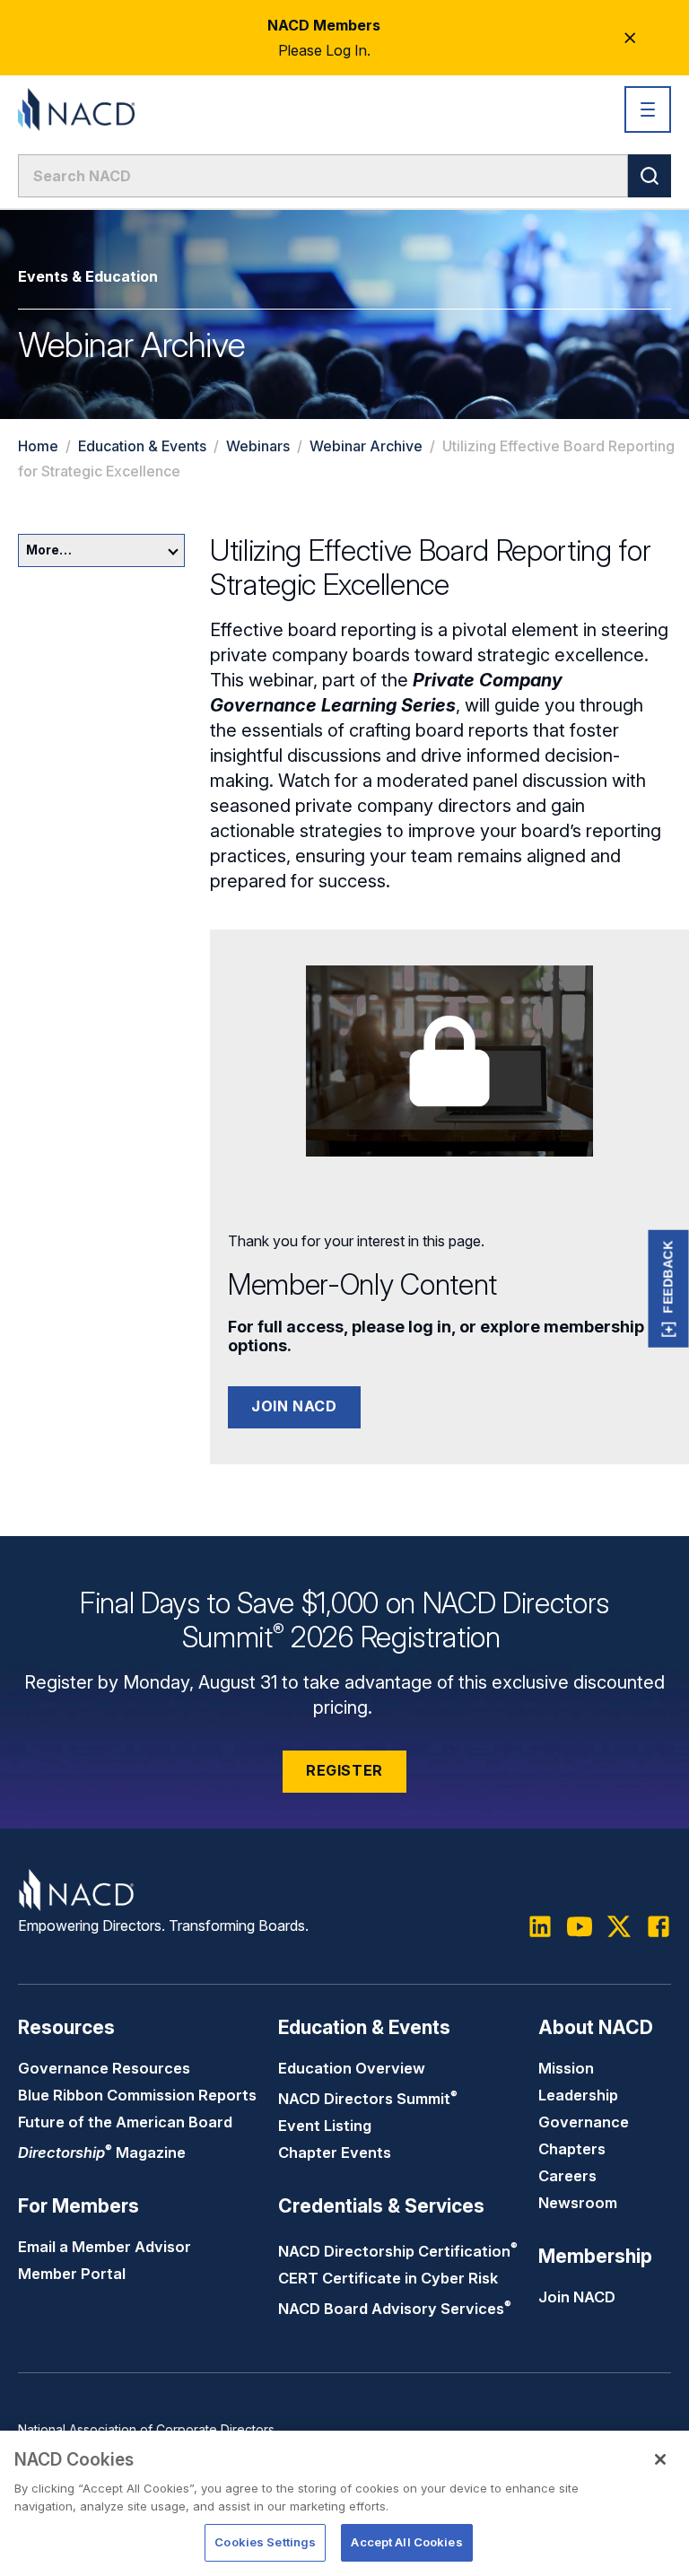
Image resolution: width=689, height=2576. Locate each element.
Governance (584, 2122)
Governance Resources (104, 2068)
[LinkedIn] (540, 1926)
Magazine (102, 2152)
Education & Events (142, 446)
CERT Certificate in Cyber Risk (388, 2278)
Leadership (578, 2095)
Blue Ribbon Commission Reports (137, 2095)
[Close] (660, 2459)
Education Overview (352, 2068)
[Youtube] (580, 1926)
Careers (567, 2176)
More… (49, 550)
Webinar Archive (366, 446)
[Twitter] (619, 1926)
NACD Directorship (398, 2251)
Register (344, 1770)
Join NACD (294, 1406)
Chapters (572, 2149)
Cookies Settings (265, 2542)
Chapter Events (335, 2152)
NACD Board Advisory (395, 2309)
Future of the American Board (125, 2122)
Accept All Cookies (406, 2542)
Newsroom (578, 2203)
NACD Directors (368, 2099)
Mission (566, 2068)
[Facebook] (658, 1926)
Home (38, 446)
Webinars (258, 446)
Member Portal (72, 2274)
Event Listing (325, 2126)
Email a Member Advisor (105, 2247)
